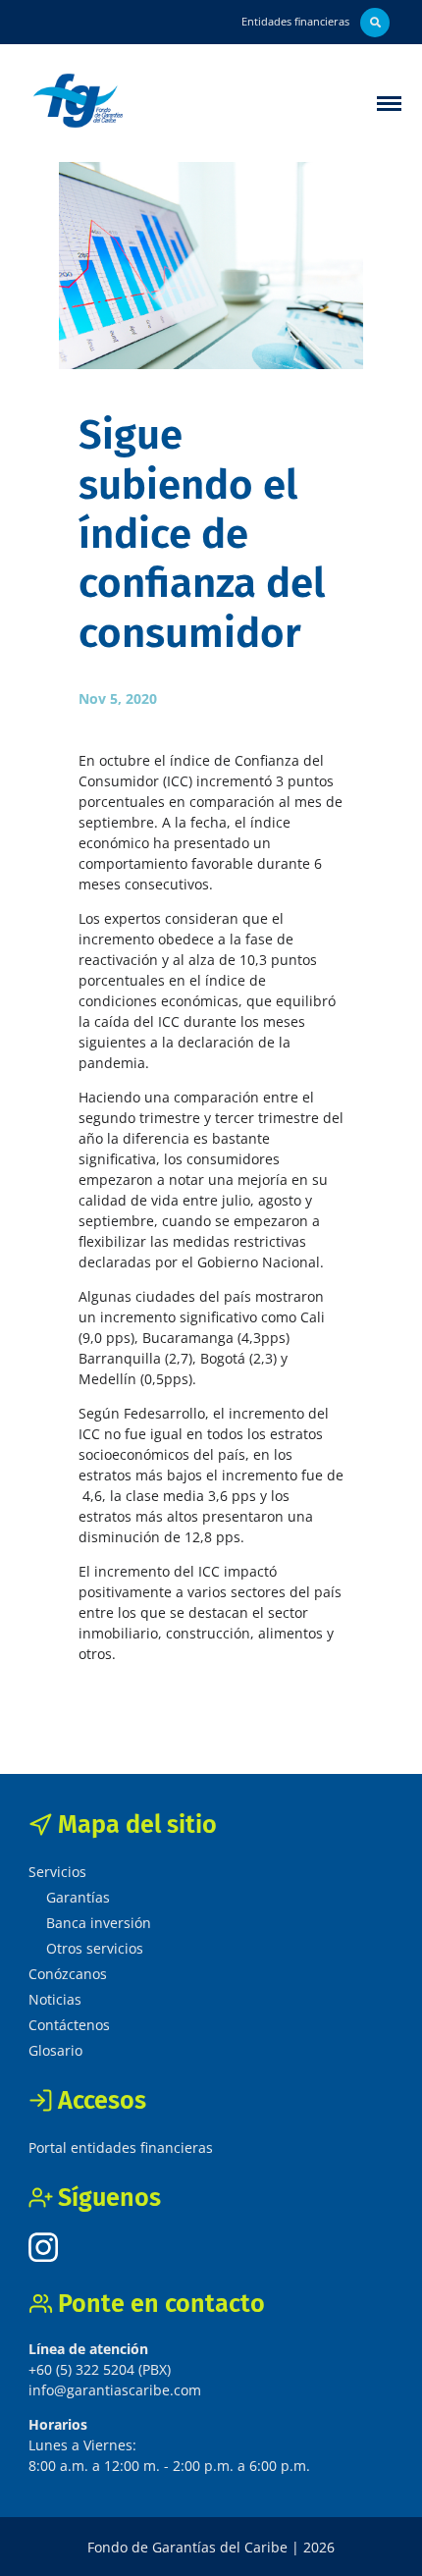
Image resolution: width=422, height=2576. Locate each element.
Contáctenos (69, 2025)
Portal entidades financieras (121, 2147)
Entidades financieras (295, 21)
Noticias (55, 1999)
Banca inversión (99, 1923)
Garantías (78, 1897)
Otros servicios (95, 1948)
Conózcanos (68, 1974)
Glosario (55, 2050)
